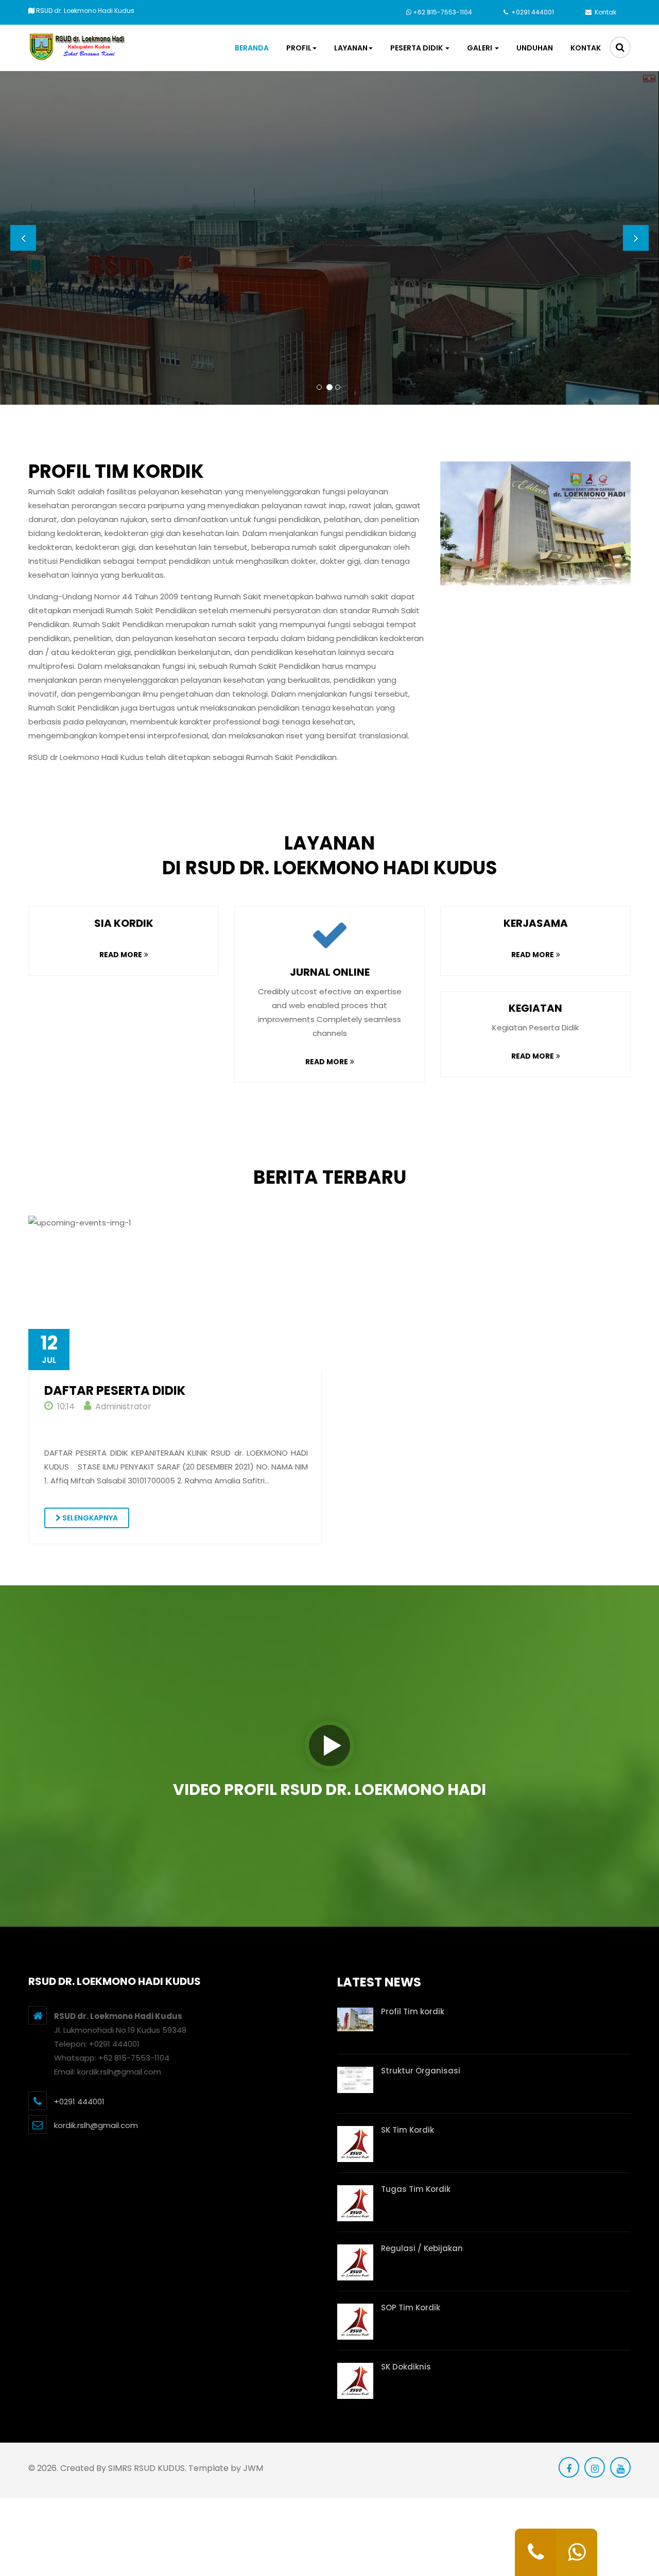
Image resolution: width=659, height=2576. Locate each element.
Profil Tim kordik (413, 2011)
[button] (23, 238)
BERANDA (252, 48)
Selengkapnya (89, 1518)
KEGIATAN (535, 1008)
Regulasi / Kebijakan (422, 2248)
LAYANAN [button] (351, 48)
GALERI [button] (480, 48)
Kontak (605, 12)
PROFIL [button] (299, 48)
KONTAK (586, 48)
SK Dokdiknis (406, 2367)
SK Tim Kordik (407, 2130)
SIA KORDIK (124, 923)
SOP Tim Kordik (411, 2307)
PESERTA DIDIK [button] (417, 48)
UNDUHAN (535, 48)
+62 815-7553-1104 (443, 12)
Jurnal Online (330, 972)
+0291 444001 (532, 12)
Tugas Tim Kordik (416, 2189)
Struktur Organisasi (421, 2071)
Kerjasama (536, 923)
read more (121, 955)
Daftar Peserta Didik (115, 1391)
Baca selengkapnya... (395, 276)
